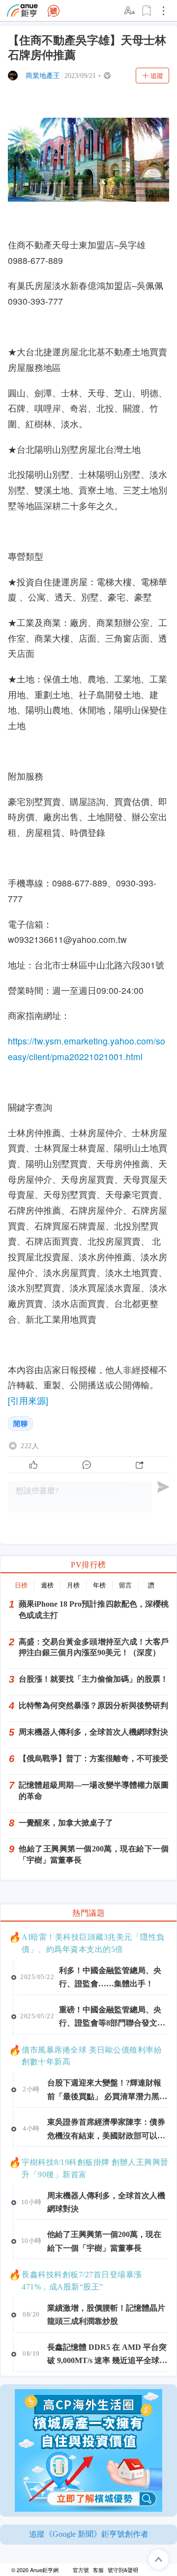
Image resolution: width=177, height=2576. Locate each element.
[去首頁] (54, 11)
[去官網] (22, 11)
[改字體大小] (130, 11)
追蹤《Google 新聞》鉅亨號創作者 (89, 2534)
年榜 (99, 1585)
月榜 (73, 1585)
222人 (30, 1446)
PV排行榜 (88, 1565)
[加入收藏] (147, 11)
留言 (125, 1585)
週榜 (47, 1585)
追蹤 (157, 76)
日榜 (21, 1585)
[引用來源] (28, 1400)
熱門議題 (88, 1913)
